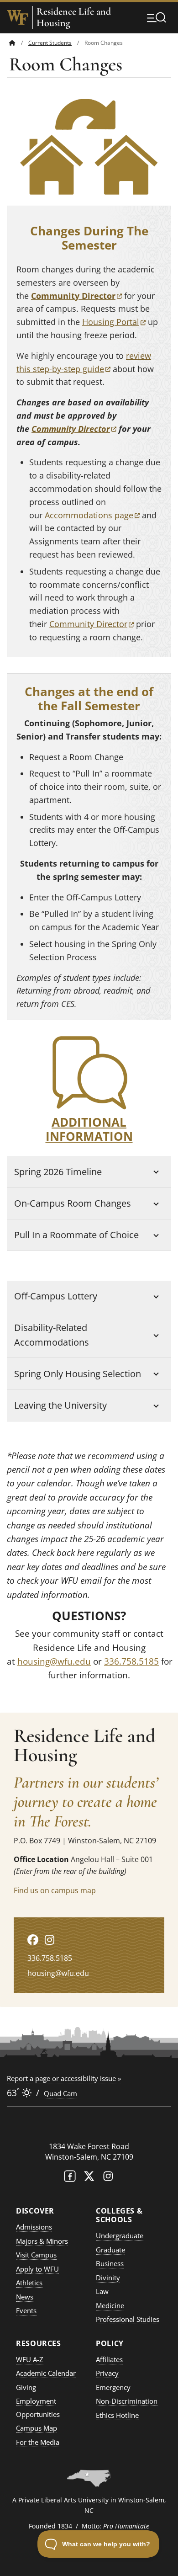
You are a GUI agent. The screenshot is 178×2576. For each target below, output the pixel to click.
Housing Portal (114, 322)
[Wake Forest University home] (18, 17)
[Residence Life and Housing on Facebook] (33, 1940)
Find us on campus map (55, 1890)
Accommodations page (92, 515)
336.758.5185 (131, 1661)
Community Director (74, 429)
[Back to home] (12, 43)
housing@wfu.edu (54, 1661)
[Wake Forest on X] (89, 2178)
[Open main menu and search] (157, 17)
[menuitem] (19, 43)
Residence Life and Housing (74, 17)
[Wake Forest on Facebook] (70, 2178)
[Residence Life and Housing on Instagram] (50, 1940)
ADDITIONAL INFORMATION (89, 1129)
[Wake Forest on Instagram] (108, 2178)
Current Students (50, 43)
